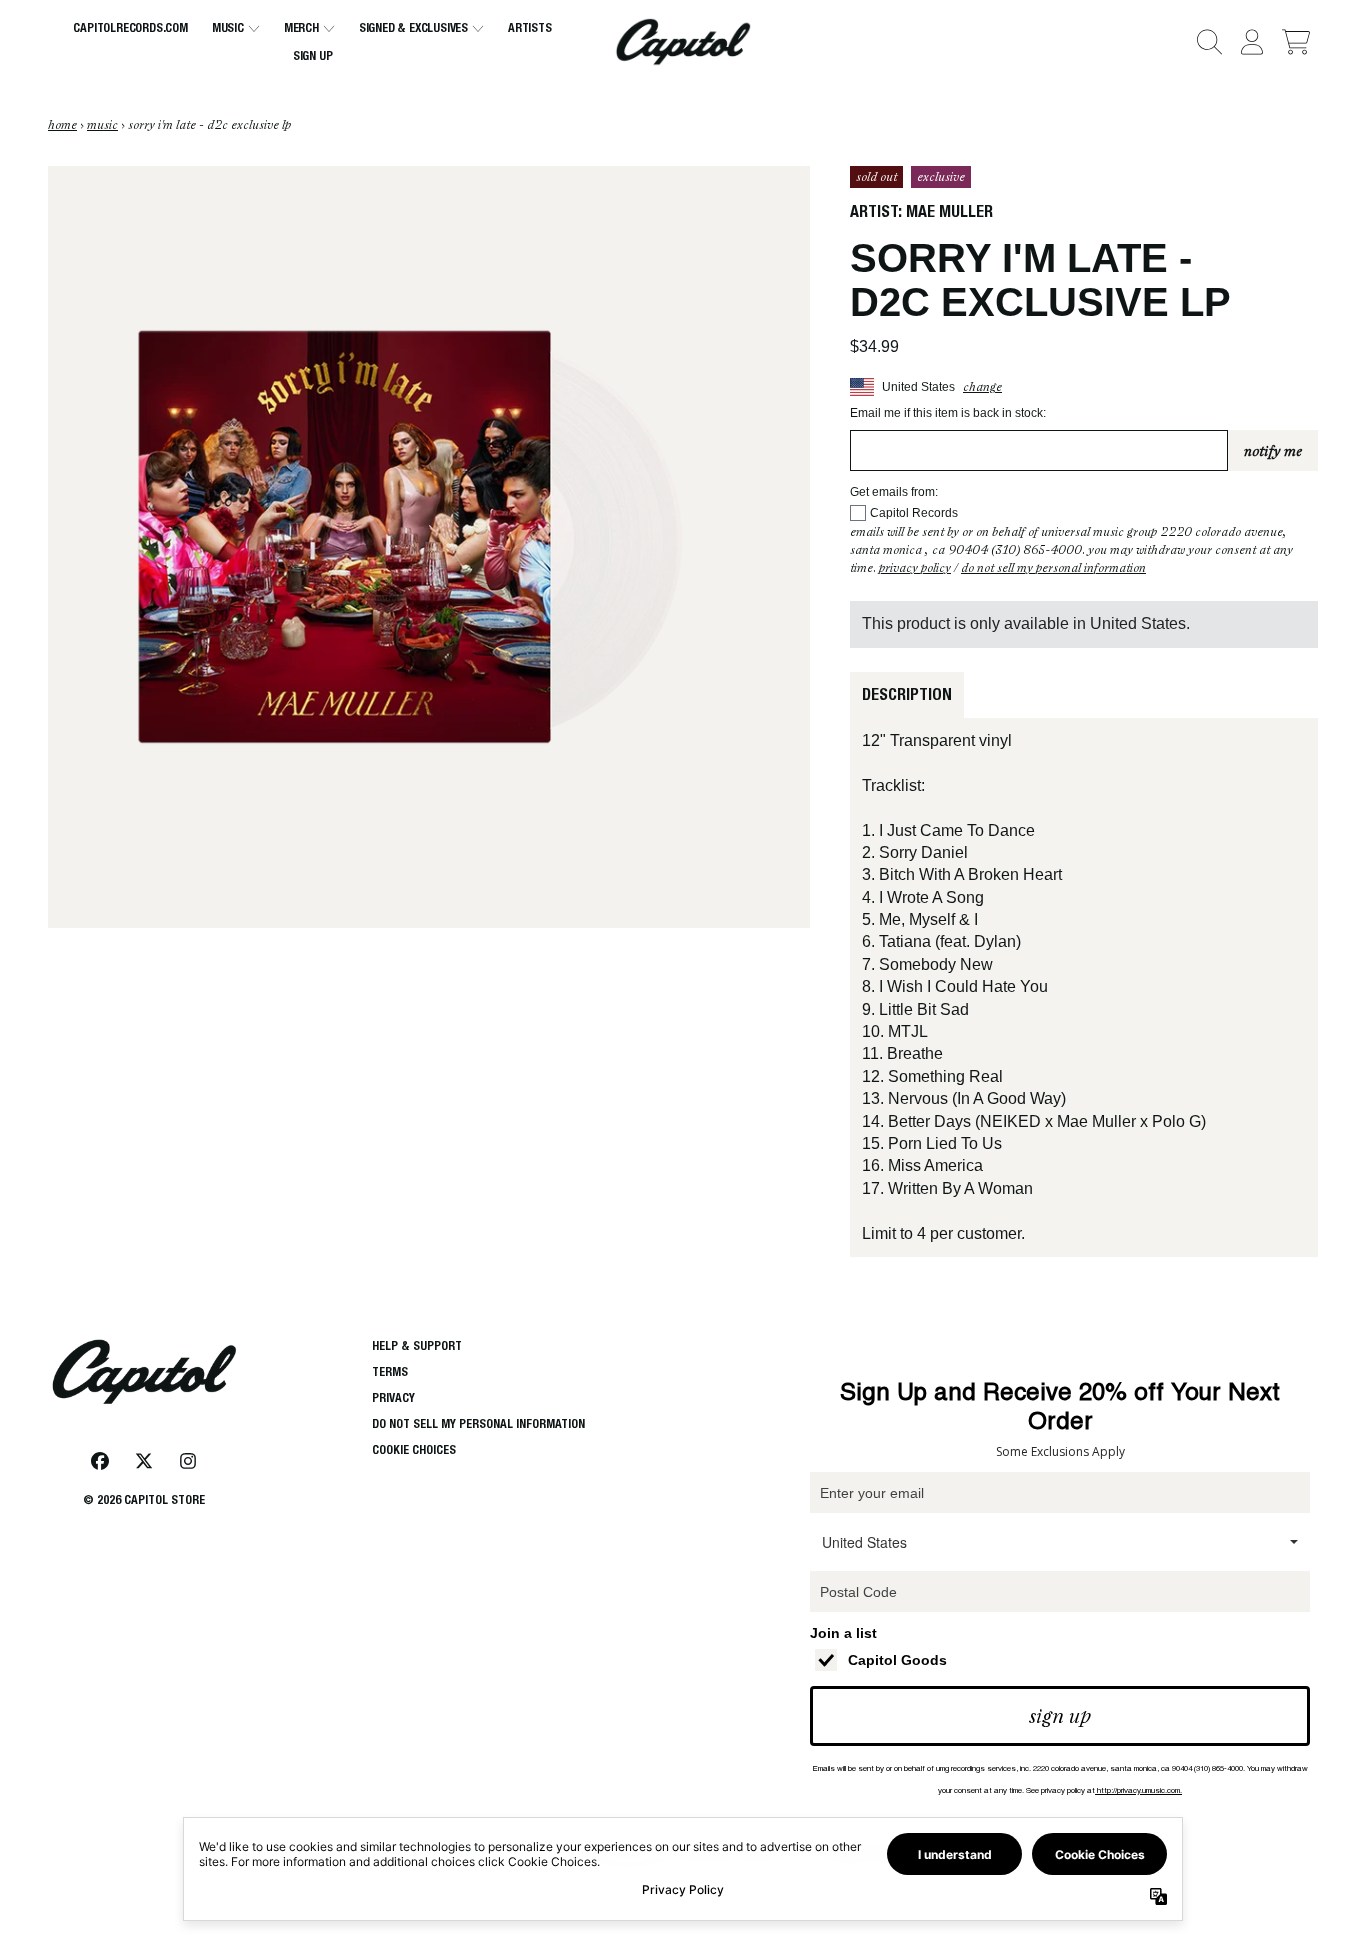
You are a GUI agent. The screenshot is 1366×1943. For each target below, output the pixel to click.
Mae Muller (949, 211)
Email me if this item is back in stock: (948, 413)
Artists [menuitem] (530, 27)
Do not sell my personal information (478, 1423)
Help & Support (417, 1345)
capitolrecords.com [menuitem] (130, 27)
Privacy (393, 1397)
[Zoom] (429, 547)
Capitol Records (914, 513)
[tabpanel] (1084, 987)
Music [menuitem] (228, 27)
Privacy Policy (915, 568)
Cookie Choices (414, 1449)
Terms (390, 1371)
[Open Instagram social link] (188, 1461)
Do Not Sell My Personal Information (1053, 568)
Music (102, 125)
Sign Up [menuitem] (313, 55)
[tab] (907, 695)
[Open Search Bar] (1208, 42)
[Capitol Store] (683, 42)
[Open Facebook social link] (100, 1461)
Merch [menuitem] (301, 27)
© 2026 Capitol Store (144, 1499)
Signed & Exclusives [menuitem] (413, 27)
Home (62, 125)
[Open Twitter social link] (144, 1461)
